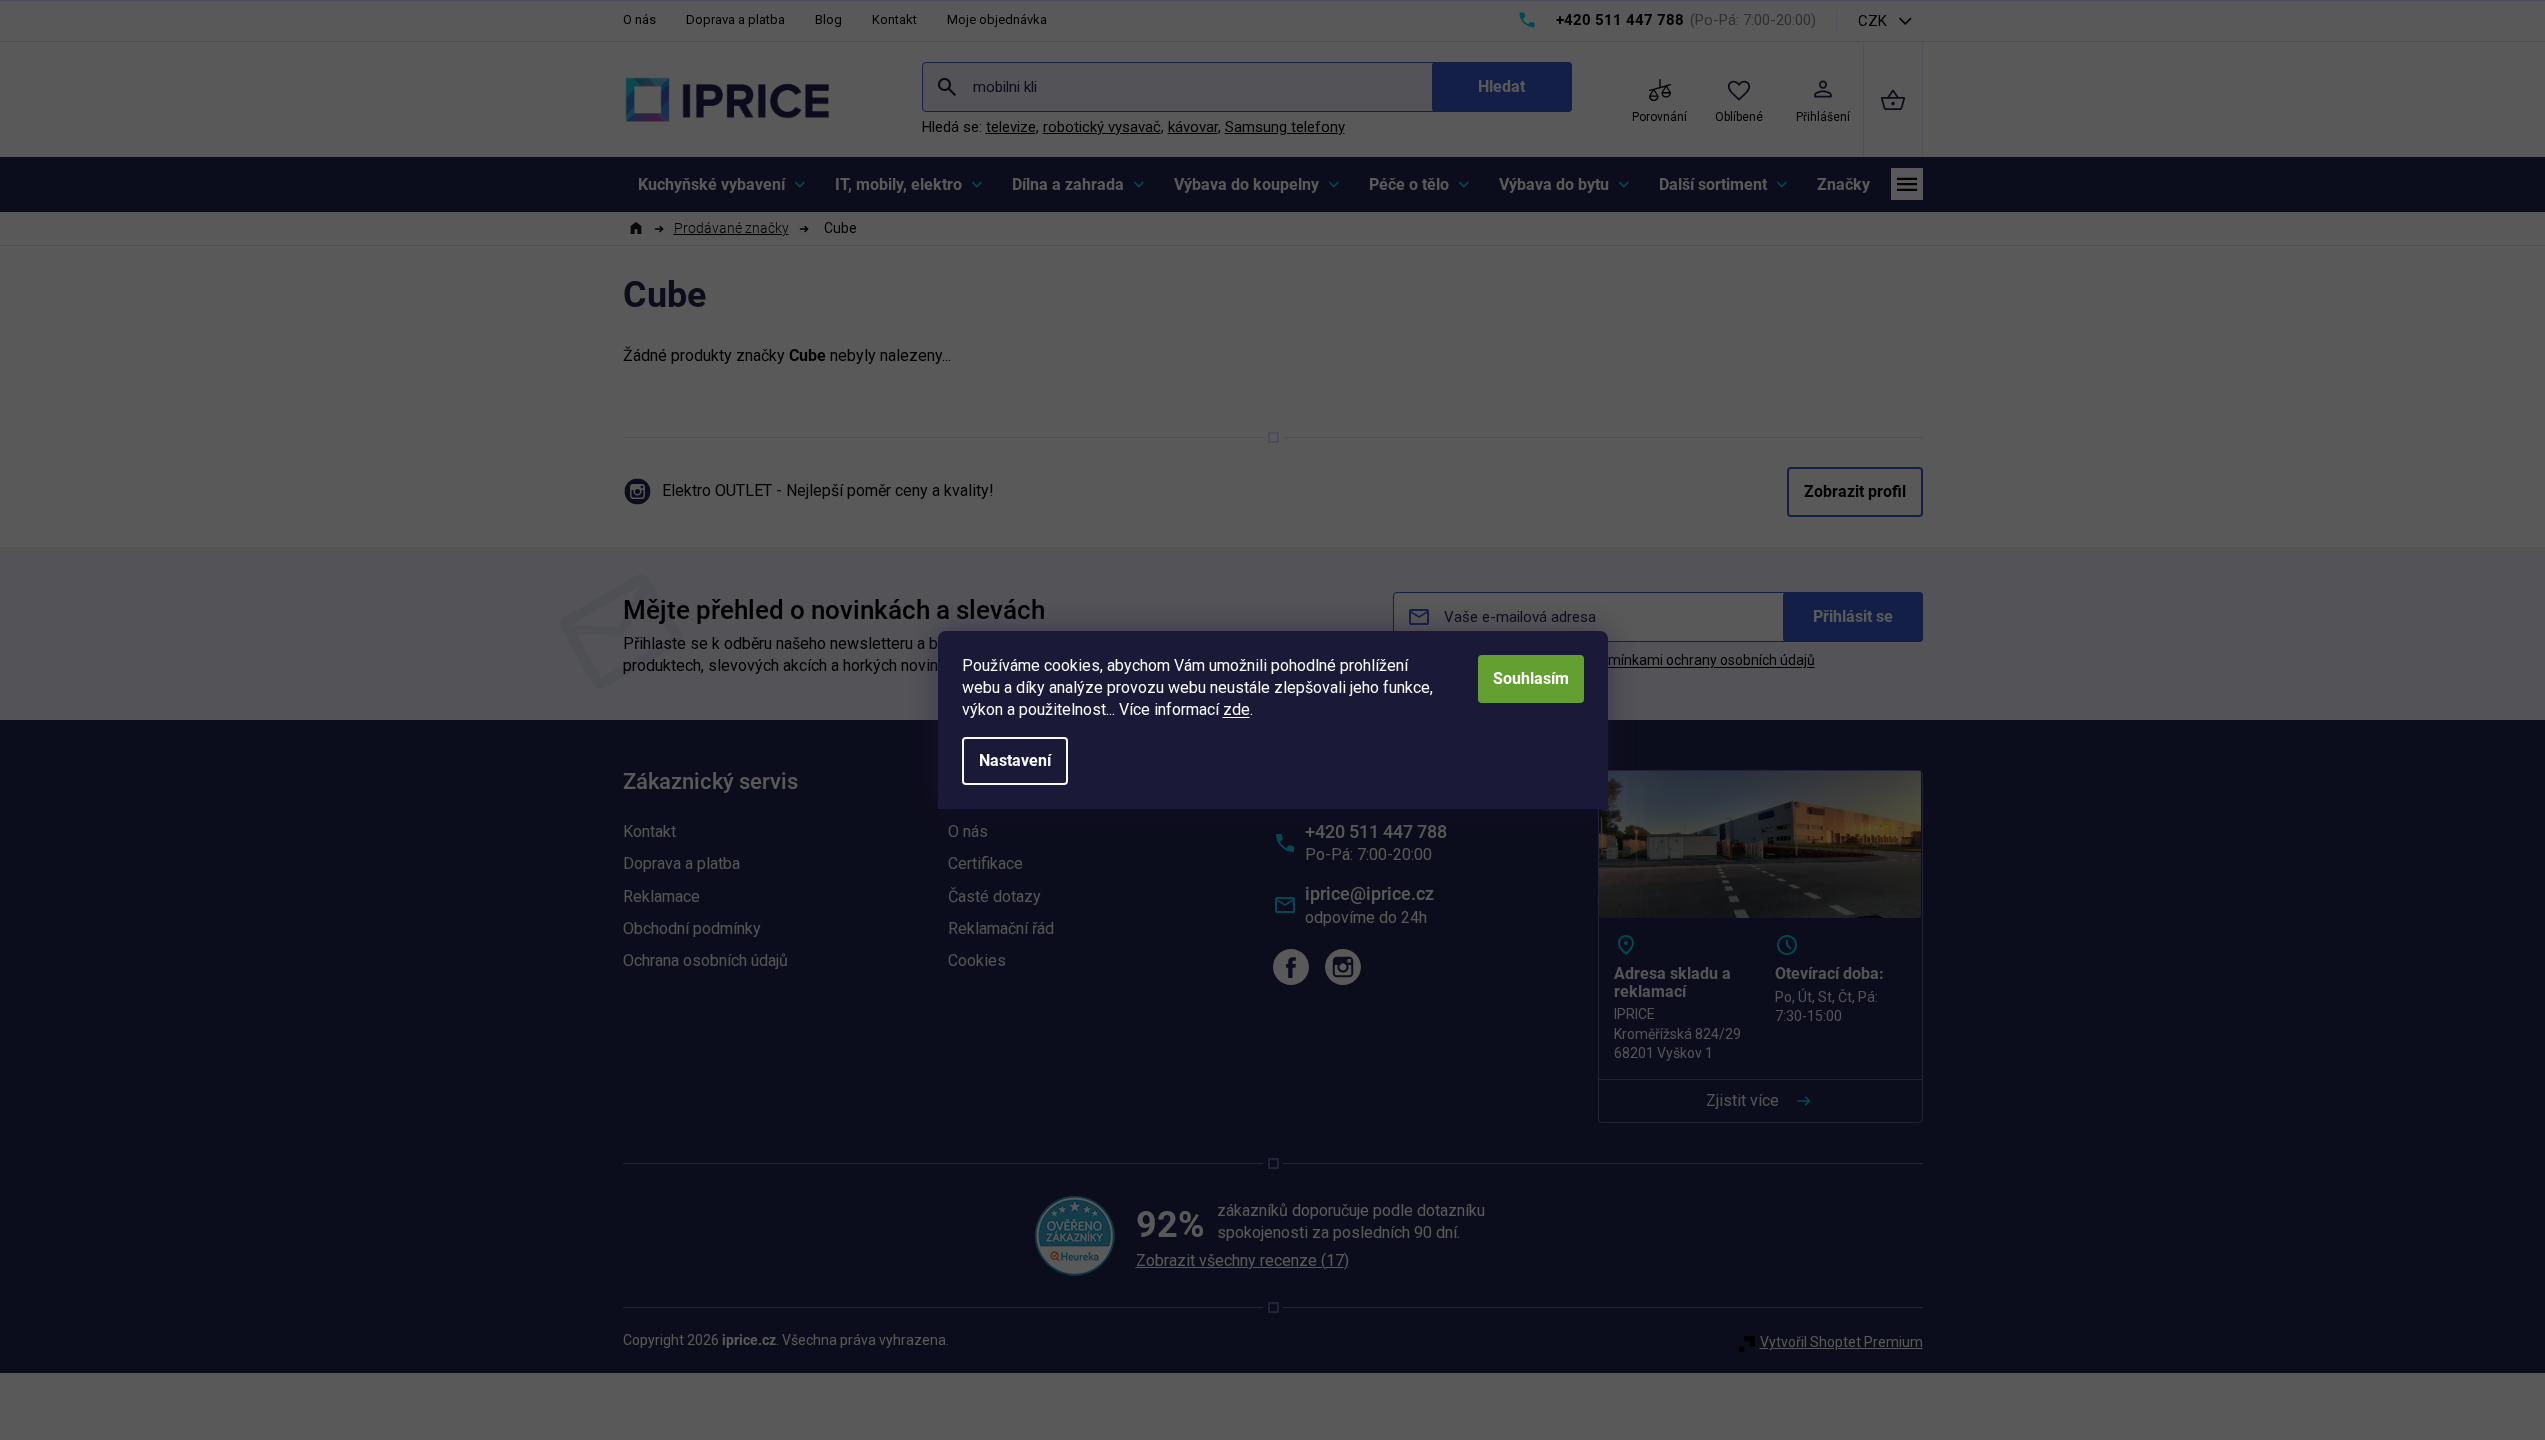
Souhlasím (1531, 678)
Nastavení (1015, 760)
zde (1236, 709)
